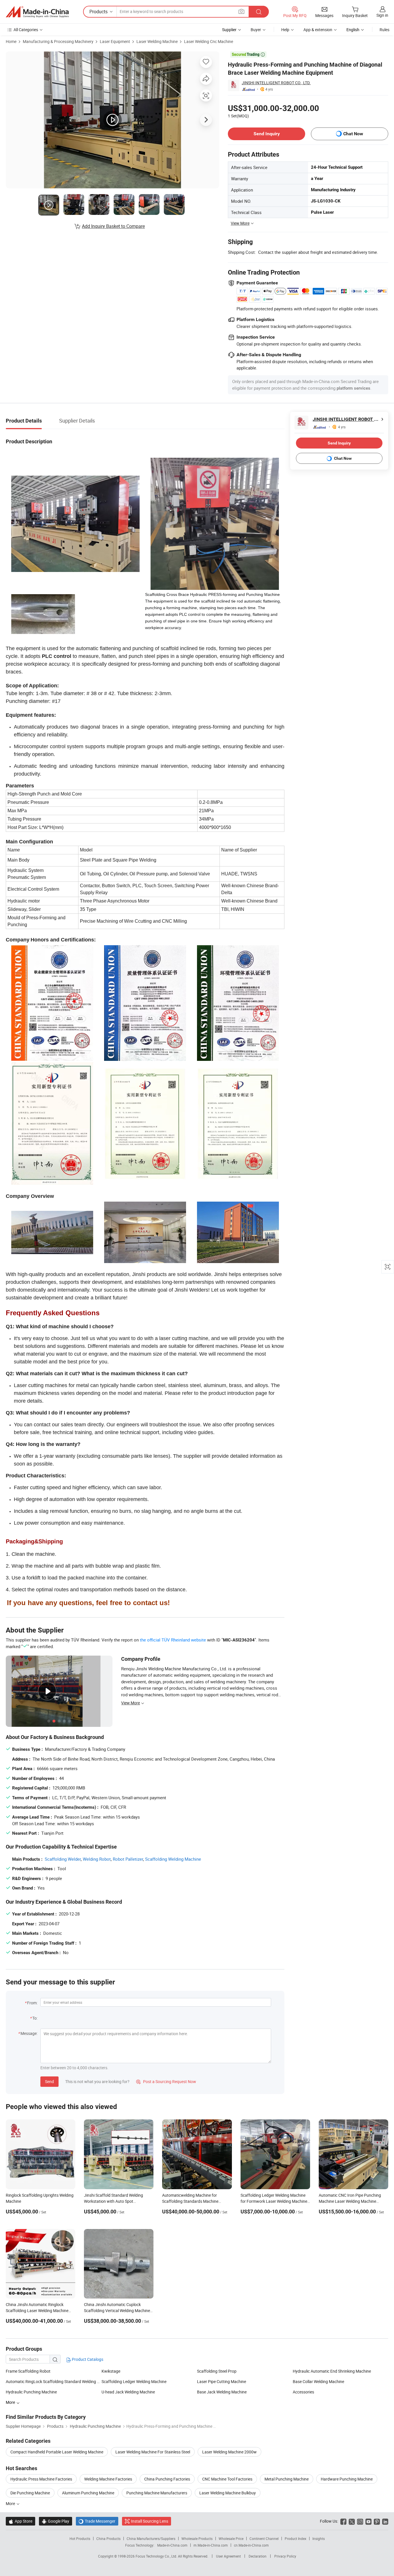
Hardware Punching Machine (347, 2479)
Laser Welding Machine (157, 41)
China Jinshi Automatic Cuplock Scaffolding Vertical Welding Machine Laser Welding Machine (117, 2310)
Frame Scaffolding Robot (28, 2371)
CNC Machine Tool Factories (227, 2479)
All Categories (26, 30)
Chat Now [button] (353, 134)
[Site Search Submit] (259, 12)
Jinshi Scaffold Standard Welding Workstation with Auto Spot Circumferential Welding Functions (115, 2201)
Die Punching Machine (30, 2493)
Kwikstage (111, 2371)
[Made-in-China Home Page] (37, 12)
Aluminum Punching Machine (88, 2493)
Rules (384, 30)
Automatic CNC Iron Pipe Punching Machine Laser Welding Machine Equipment (350, 2201)
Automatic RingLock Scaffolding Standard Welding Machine (54, 2381)
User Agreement (228, 2556)
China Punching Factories (167, 2479)
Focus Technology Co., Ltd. (157, 2556)
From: (32, 2003)
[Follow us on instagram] (360, 2521)
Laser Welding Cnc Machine (209, 41)
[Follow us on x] (352, 2521)
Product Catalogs (87, 2359)
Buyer (256, 30)
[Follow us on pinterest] (377, 2521)
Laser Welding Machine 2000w (229, 2452)
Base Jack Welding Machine (222, 2392)
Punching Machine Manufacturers (157, 2493)
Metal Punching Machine (287, 2479)
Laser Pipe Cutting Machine (222, 2381)
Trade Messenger (97, 2521)
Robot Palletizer (128, 1859)
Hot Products (80, 2539)
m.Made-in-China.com (211, 2545)
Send (49, 2081)
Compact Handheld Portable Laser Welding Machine (57, 2452)
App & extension (318, 30)
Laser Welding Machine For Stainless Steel (153, 2452)
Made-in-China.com (172, 2545)
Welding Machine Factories (108, 2479)
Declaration (258, 2556)
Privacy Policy (285, 2556)
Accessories (303, 2392)
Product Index (295, 2539)
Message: (29, 2033)
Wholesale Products (197, 2539)
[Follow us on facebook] (343, 2521)
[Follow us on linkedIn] (385, 2521)
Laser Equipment (115, 41)
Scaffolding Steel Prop (217, 2371)
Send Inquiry (267, 134)
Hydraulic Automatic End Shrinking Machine (332, 2371)
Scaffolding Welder (63, 1859)
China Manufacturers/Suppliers (151, 2539)
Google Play (56, 2521)
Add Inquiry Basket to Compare (113, 226)
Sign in (382, 15)
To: (35, 2018)
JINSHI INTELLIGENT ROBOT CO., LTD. (276, 83)
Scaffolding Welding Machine (173, 1859)
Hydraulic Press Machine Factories (41, 2479)
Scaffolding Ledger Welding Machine (134, 2381)
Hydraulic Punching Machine (31, 2392)
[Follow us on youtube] (368, 2521)
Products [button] (98, 12)
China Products (108, 2539)
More (11, 2503)
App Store (20, 2521)
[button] (241, 11)
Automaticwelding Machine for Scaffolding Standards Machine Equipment (190, 2201)
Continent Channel (264, 2539)
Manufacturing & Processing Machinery (58, 41)
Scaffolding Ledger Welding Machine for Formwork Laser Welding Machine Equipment (274, 2201)
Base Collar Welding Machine (318, 2381)
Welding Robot (97, 1859)
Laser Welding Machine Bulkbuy (228, 2493)
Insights (319, 2539)
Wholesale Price (231, 2539)
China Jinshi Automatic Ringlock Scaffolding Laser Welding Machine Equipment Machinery (37, 2310)
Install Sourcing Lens (150, 2521)
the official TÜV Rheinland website (173, 1640)
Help (285, 30)
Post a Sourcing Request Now (166, 2081)
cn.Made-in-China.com (251, 2545)
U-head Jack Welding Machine (128, 2392)
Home (11, 41)
